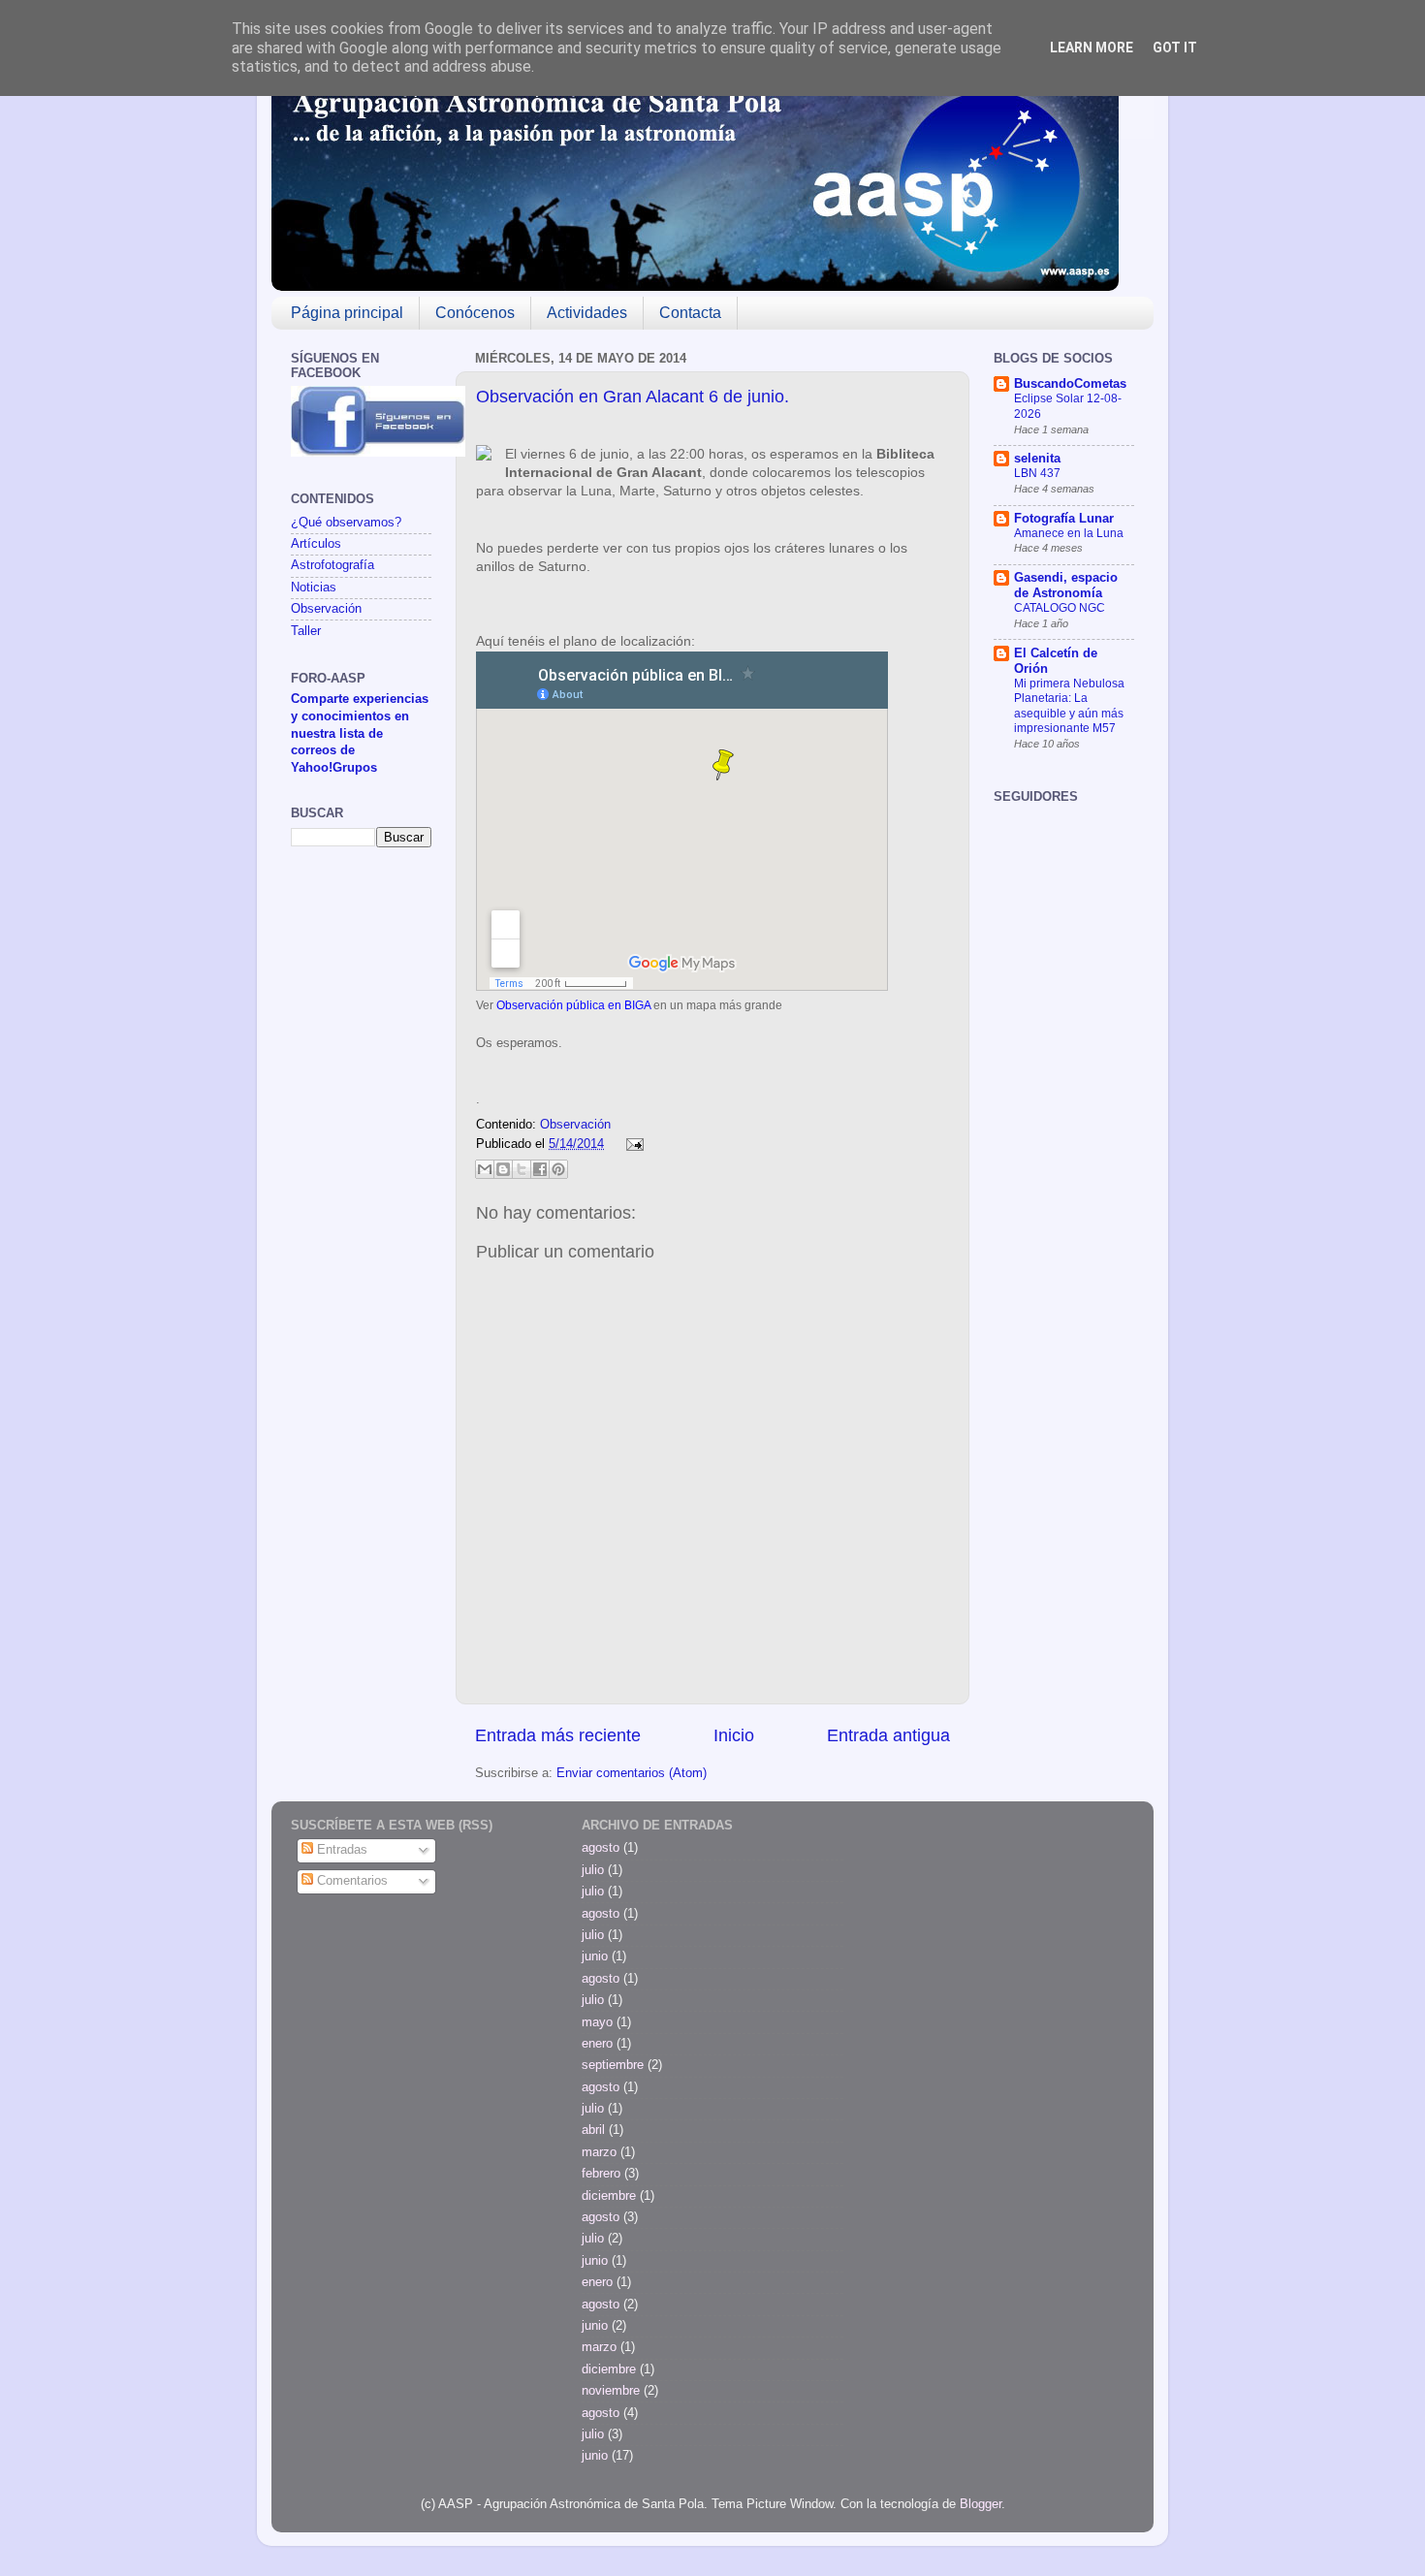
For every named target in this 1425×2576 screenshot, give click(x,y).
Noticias (314, 588)
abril (593, 2130)
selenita (1037, 459)
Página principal (347, 313)
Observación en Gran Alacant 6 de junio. (633, 397)
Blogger (981, 2504)
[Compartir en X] (522, 1169)
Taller (306, 631)
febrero (601, 2174)
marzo (599, 2152)
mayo (597, 2022)
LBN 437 (1037, 473)
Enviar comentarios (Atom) (632, 1773)
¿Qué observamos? (346, 523)
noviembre (611, 2391)
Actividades (587, 313)
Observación (575, 1125)
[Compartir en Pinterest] (558, 1169)
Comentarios (350, 1881)
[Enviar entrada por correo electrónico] (632, 1144)
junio (595, 1956)
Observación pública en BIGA (573, 1005)
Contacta (690, 313)
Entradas (340, 1850)
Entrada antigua (888, 1735)
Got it (1175, 48)
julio (593, 1870)
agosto (601, 1848)
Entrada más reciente (558, 1735)
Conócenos (475, 313)
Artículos (316, 544)
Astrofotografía (332, 565)
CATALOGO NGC (1060, 608)
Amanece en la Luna (1069, 533)
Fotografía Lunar (1064, 519)
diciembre (609, 2196)
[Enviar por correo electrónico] (485, 1169)
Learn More (1092, 48)
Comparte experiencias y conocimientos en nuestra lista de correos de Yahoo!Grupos (360, 733)
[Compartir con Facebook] (540, 1169)
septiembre (613, 2065)
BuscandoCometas (1070, 384)
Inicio (734, 1735)
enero (597, 2044)
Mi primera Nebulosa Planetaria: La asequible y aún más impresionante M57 (1069, 706)
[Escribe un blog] (503, 1169)
